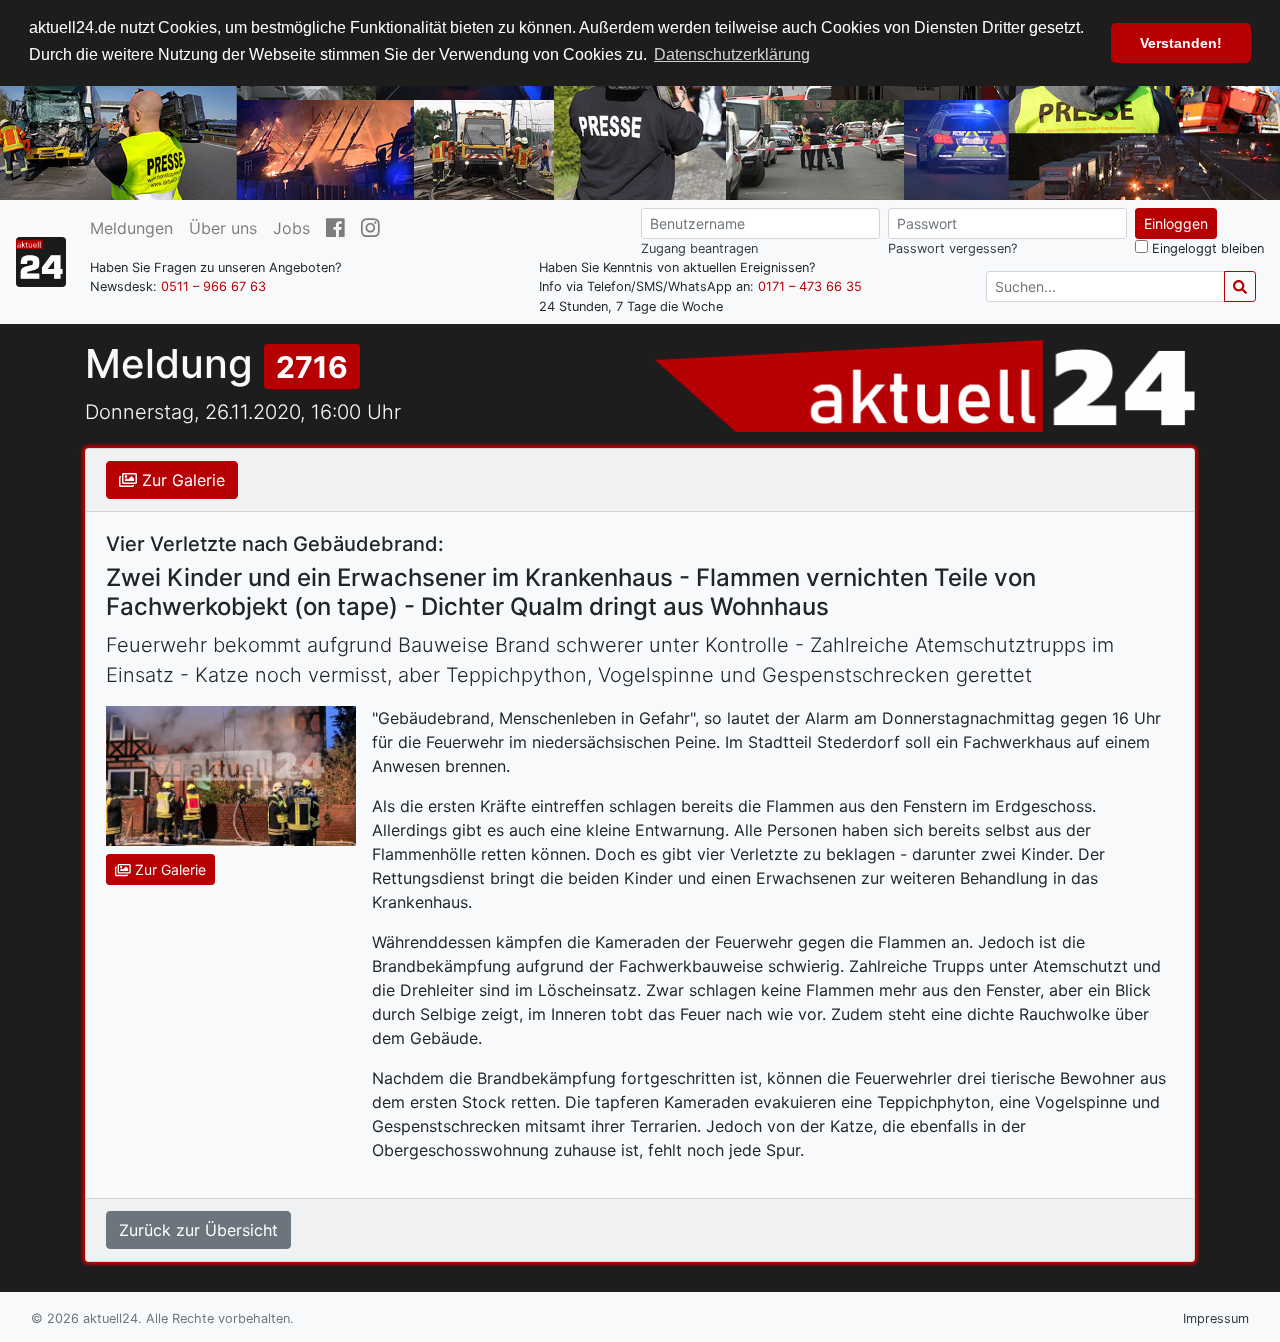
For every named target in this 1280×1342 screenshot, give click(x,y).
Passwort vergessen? (952, 248)
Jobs (291, 228)
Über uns (223, 228)
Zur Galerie (181, 480)
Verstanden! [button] (1181, 43)
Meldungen (131, 228)
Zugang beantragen (699, 248)
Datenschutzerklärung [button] (732, 54)
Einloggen (1176, 223)
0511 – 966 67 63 (213, 286)
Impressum (1216, 1318)
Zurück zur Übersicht (198, 1230)
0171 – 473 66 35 (810, 286)
